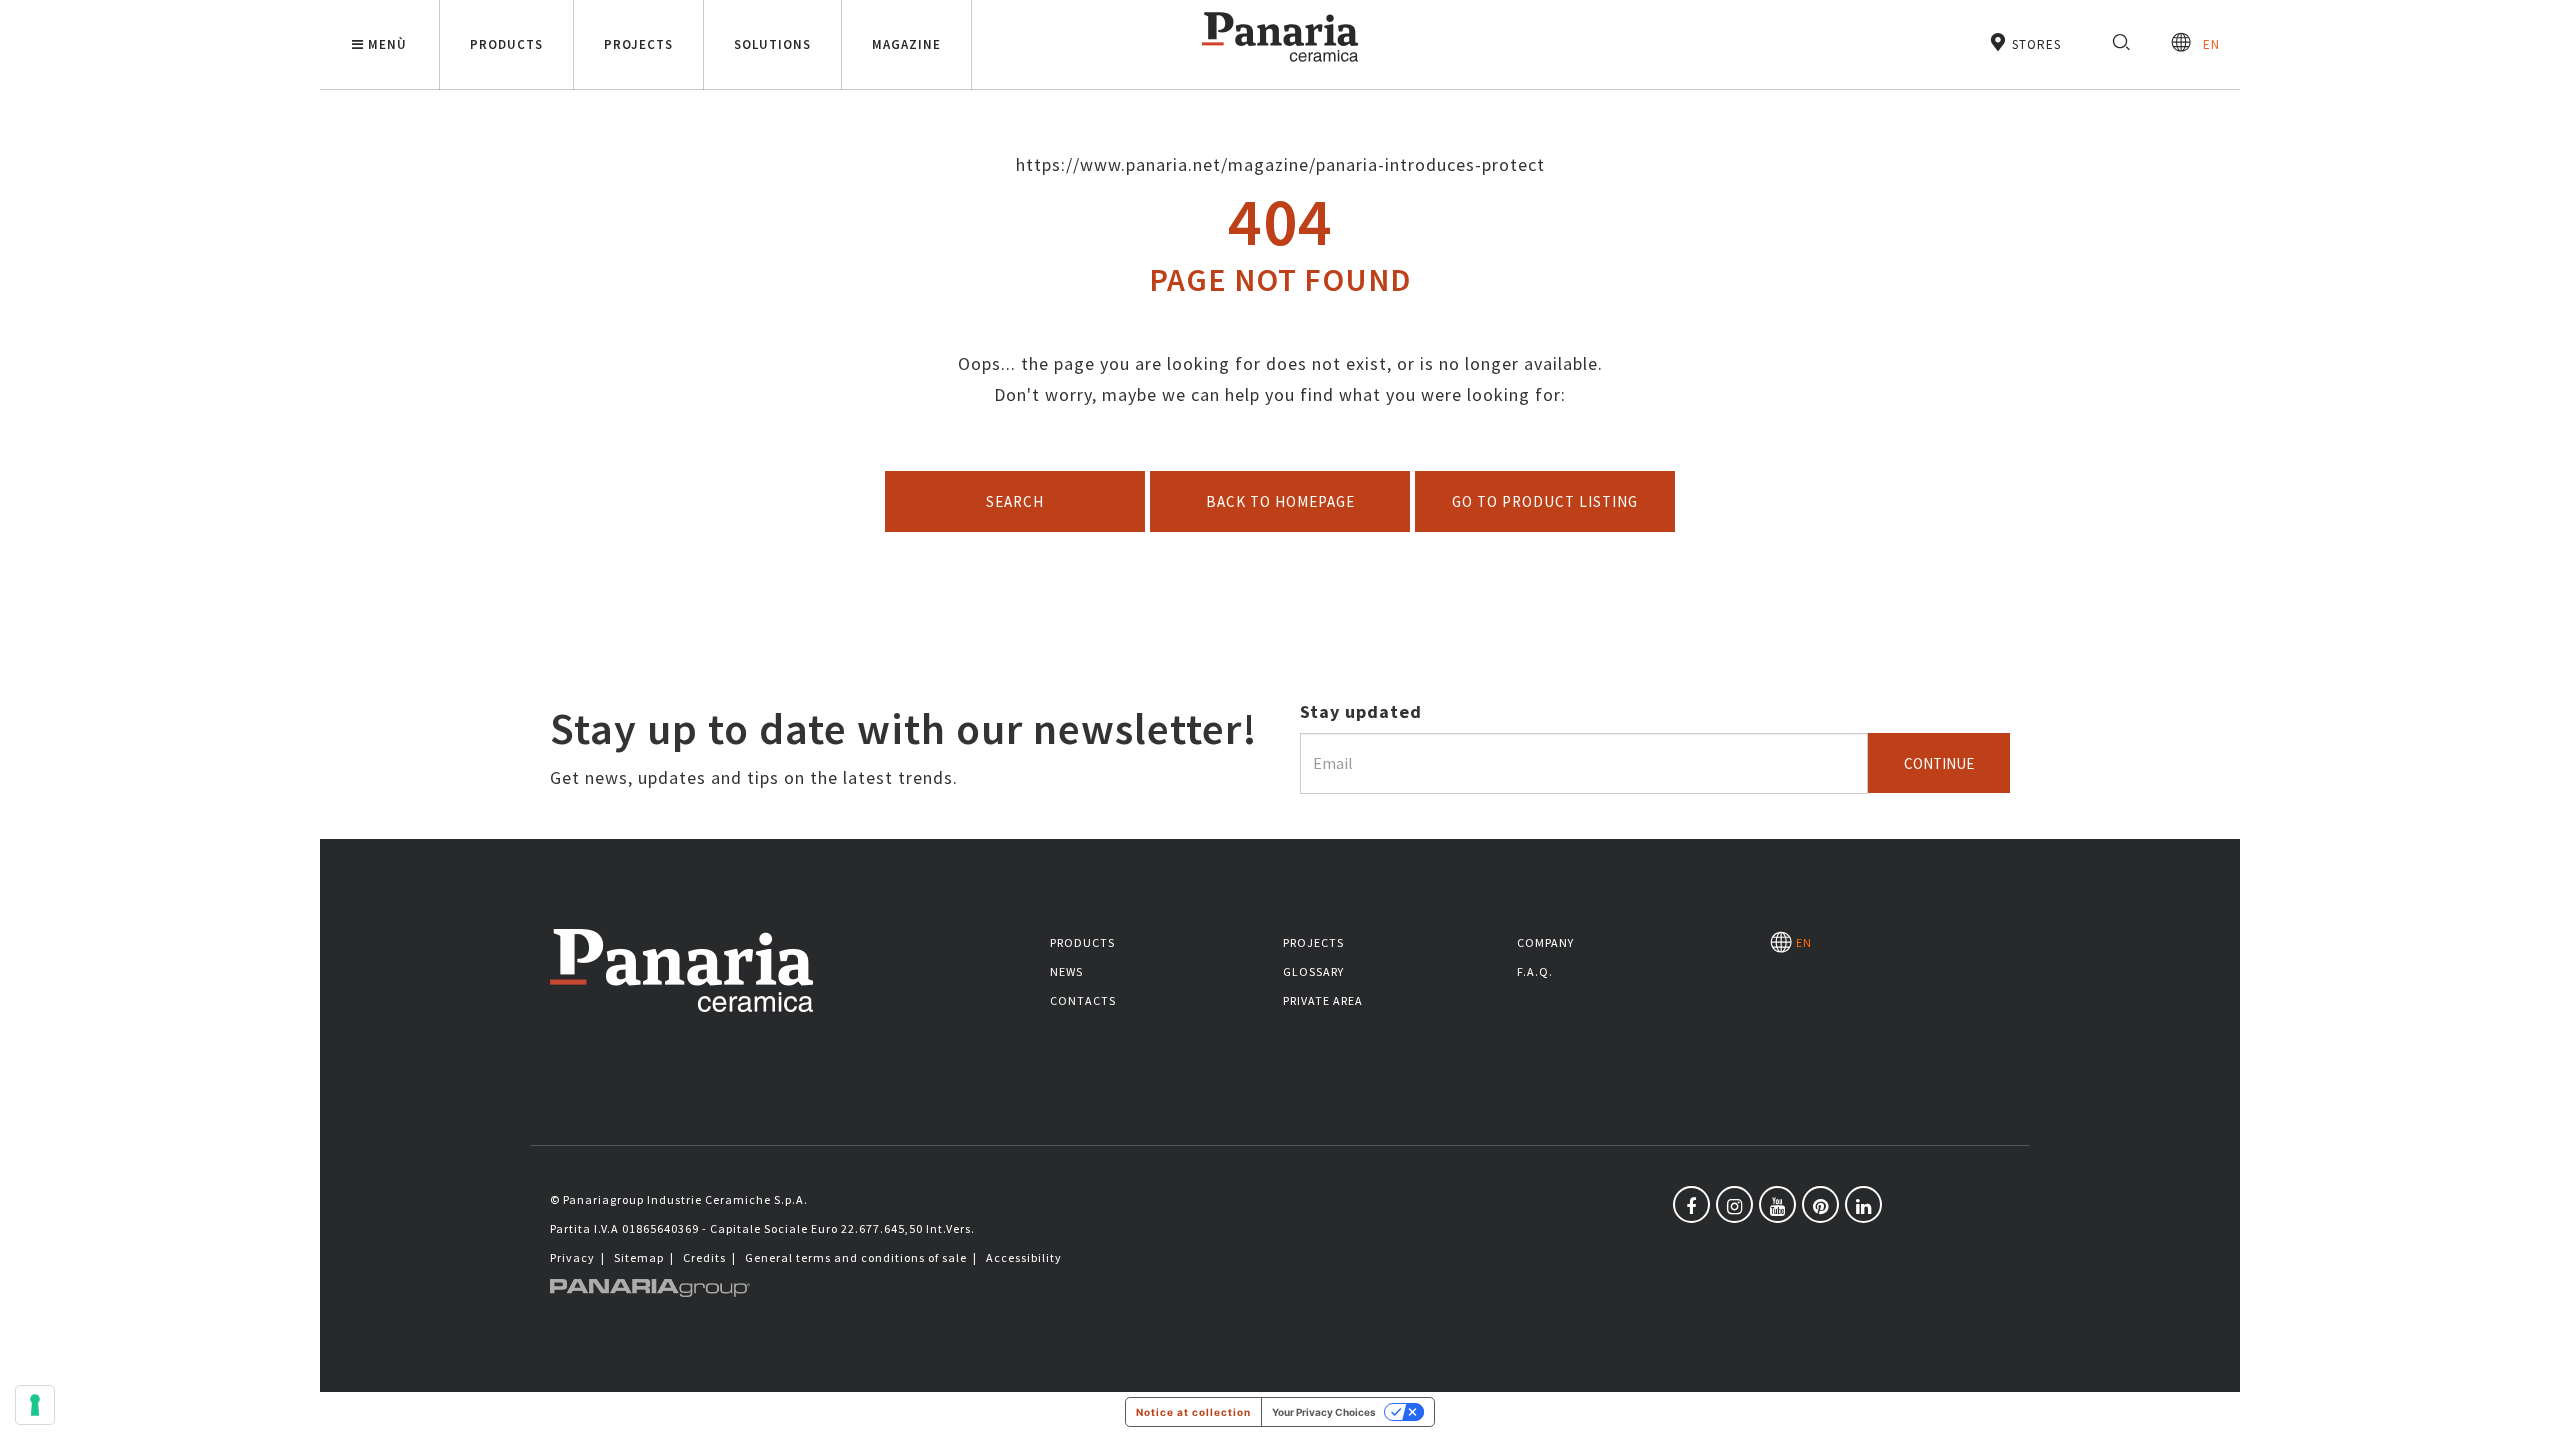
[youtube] (1777, 1204)
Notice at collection (1193, 1412)
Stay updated (1361, 711)
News (1066, 971)
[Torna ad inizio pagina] (2530, 1410)
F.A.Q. (1535, 971)
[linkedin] (1863, 1204)
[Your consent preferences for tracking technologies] (35, 1405)
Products (1082, 942)
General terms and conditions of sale (856, 1257)
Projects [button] (638, 44)
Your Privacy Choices (1324, 1412)
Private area (1323, 1000)
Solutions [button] (772, 44)
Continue (1939, 763)
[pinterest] (1820, 1204)
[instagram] (1734, 1204)
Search (1015, 501)
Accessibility (1024, 1257)
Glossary (1313, 971)
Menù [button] (387, 44)
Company (1545, 942)
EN (2205, 44)
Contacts (1083, 1000)
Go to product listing (1545, 501)
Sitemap (639, 1257)
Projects (1313, 942)
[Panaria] (1280, 65)
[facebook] (1691, 1204)
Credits (704, 1257)
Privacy (572, 1257)
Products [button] (506, 44)
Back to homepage (1280, 501)
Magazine (906, 44)
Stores (2034, 44)
